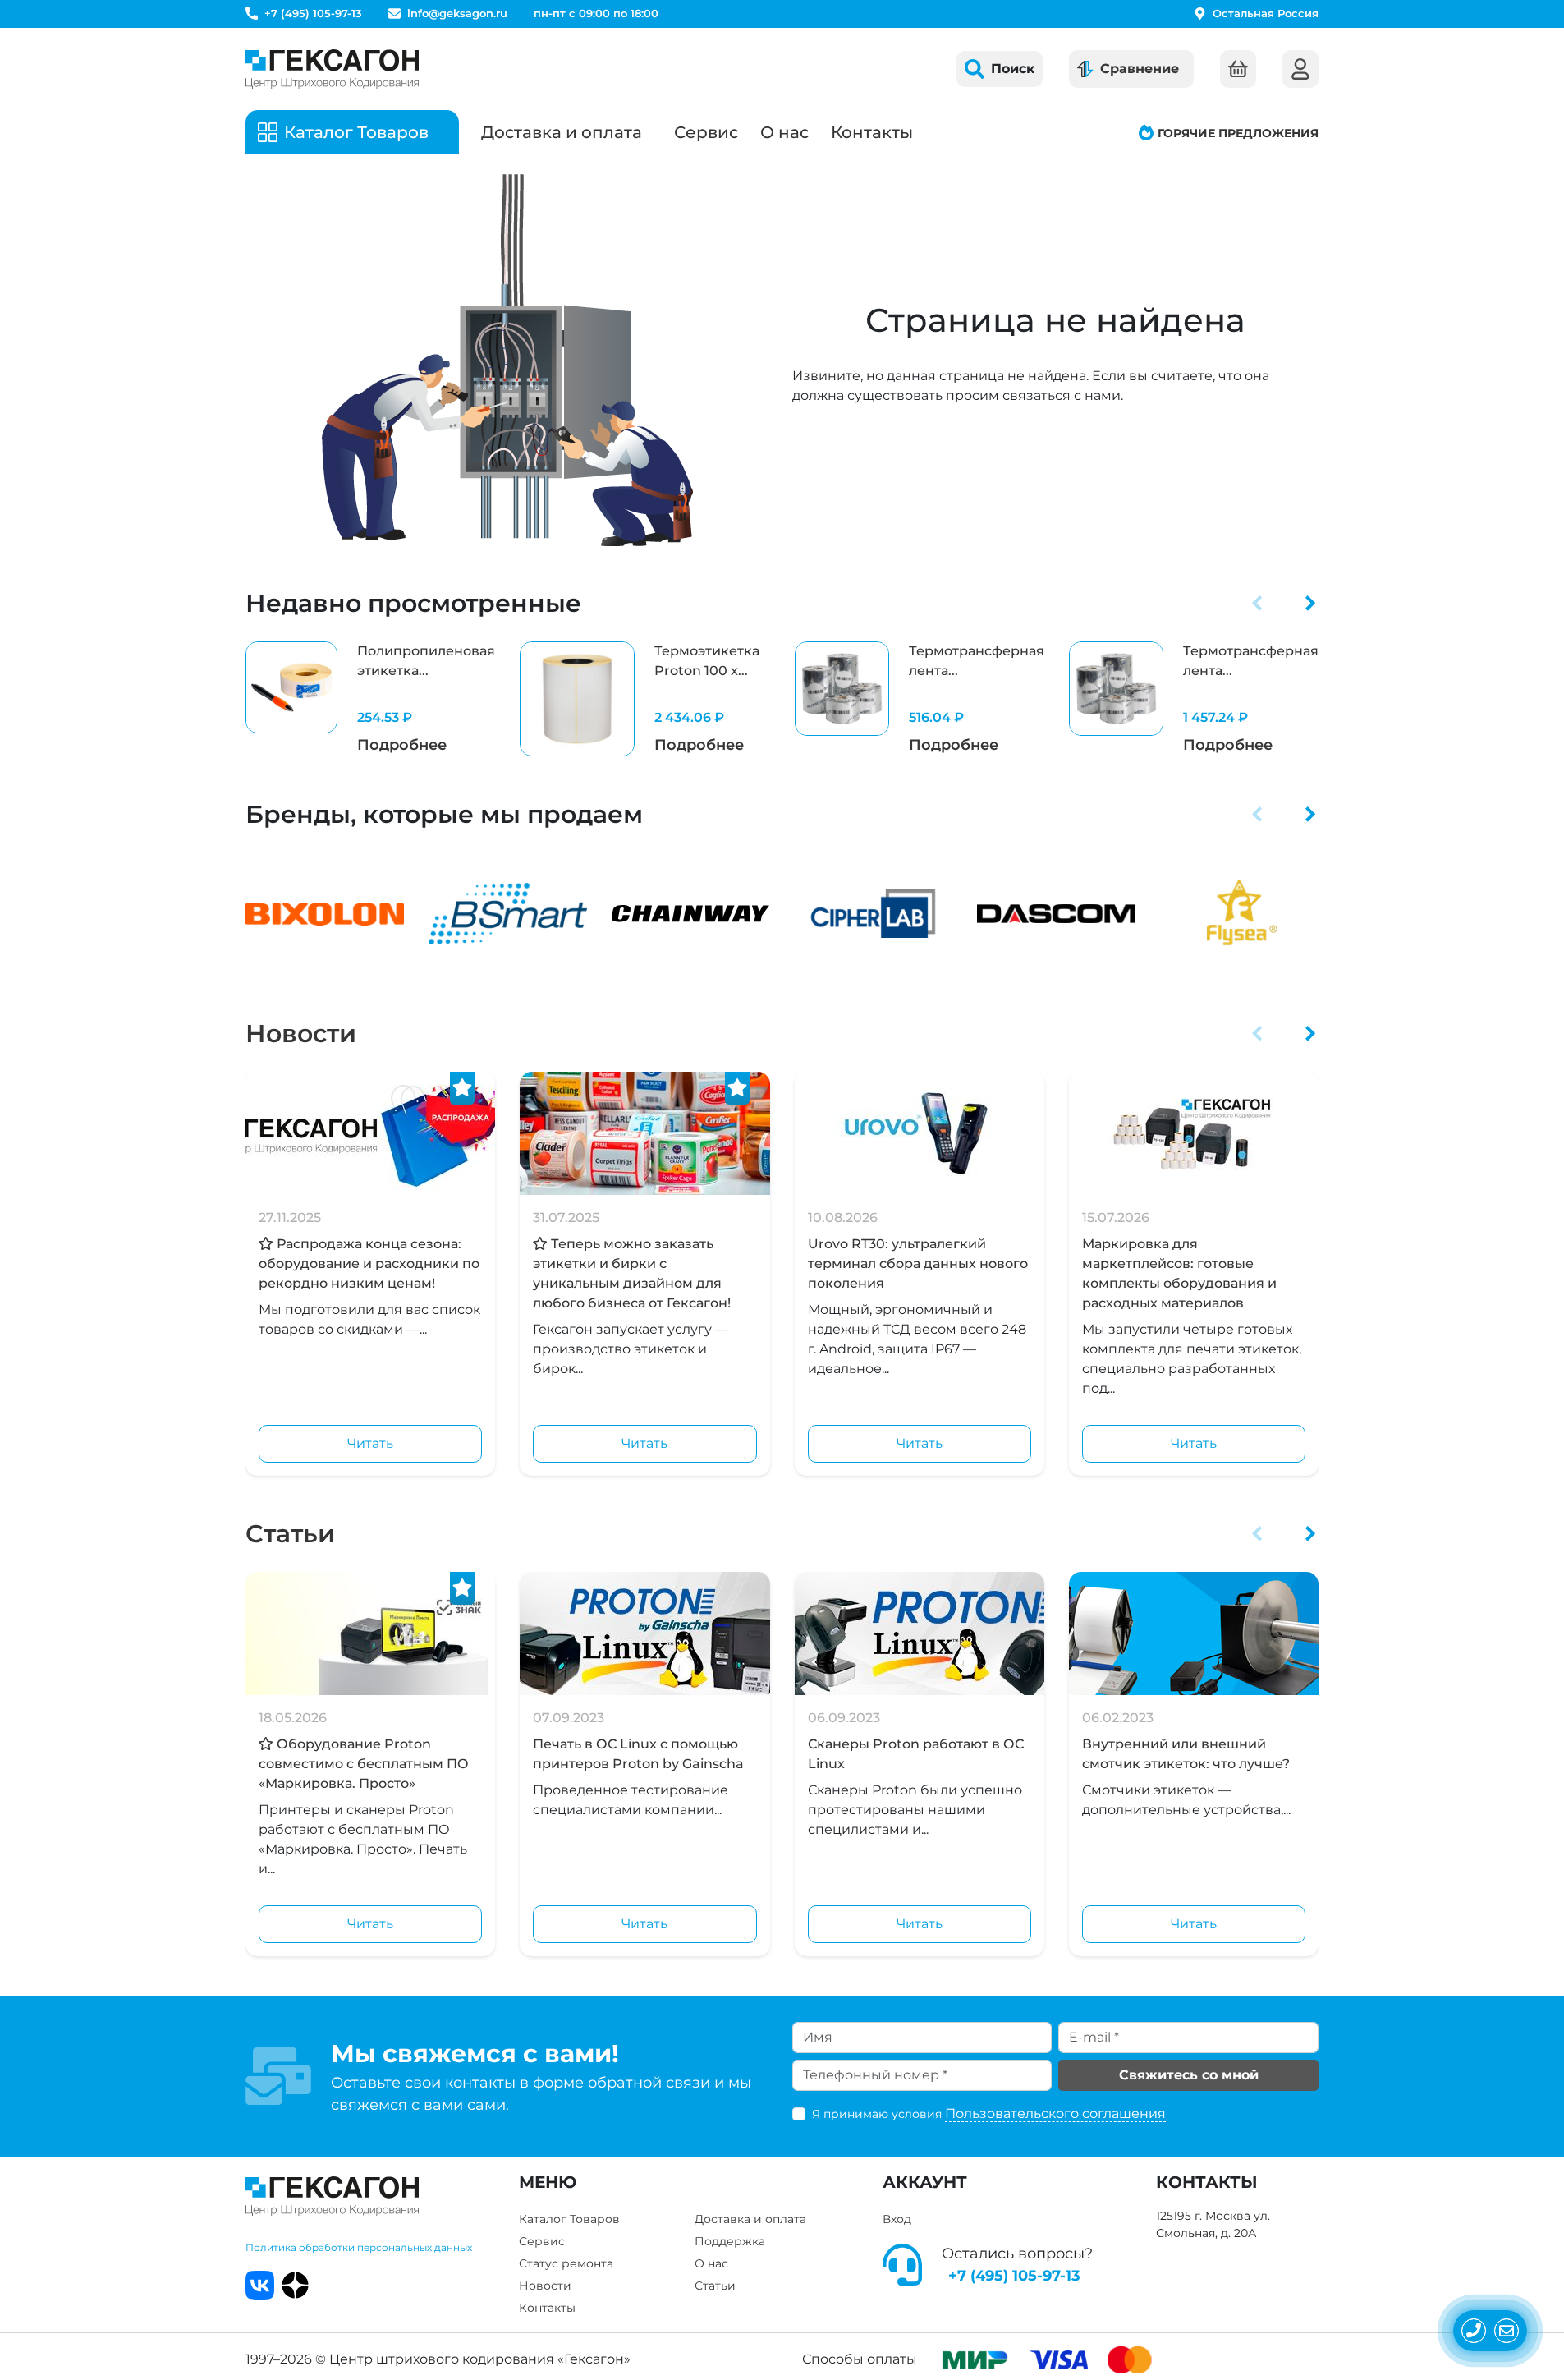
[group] (370, 699)
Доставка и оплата (562, 132)
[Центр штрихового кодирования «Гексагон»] (332, 69)
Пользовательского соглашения (1055, 2114)
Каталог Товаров (569, 2219)
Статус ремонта (566, 2263)
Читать (370, 1443)
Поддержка (730, 2241)
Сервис (706, 132)
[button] (1257, 603)
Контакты (872, 132)
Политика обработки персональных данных (359, 2247)
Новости (301, 1034)
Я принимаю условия (989, 2114)
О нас (784, 132)
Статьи (290, 1534)
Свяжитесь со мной (1189, 2075)
